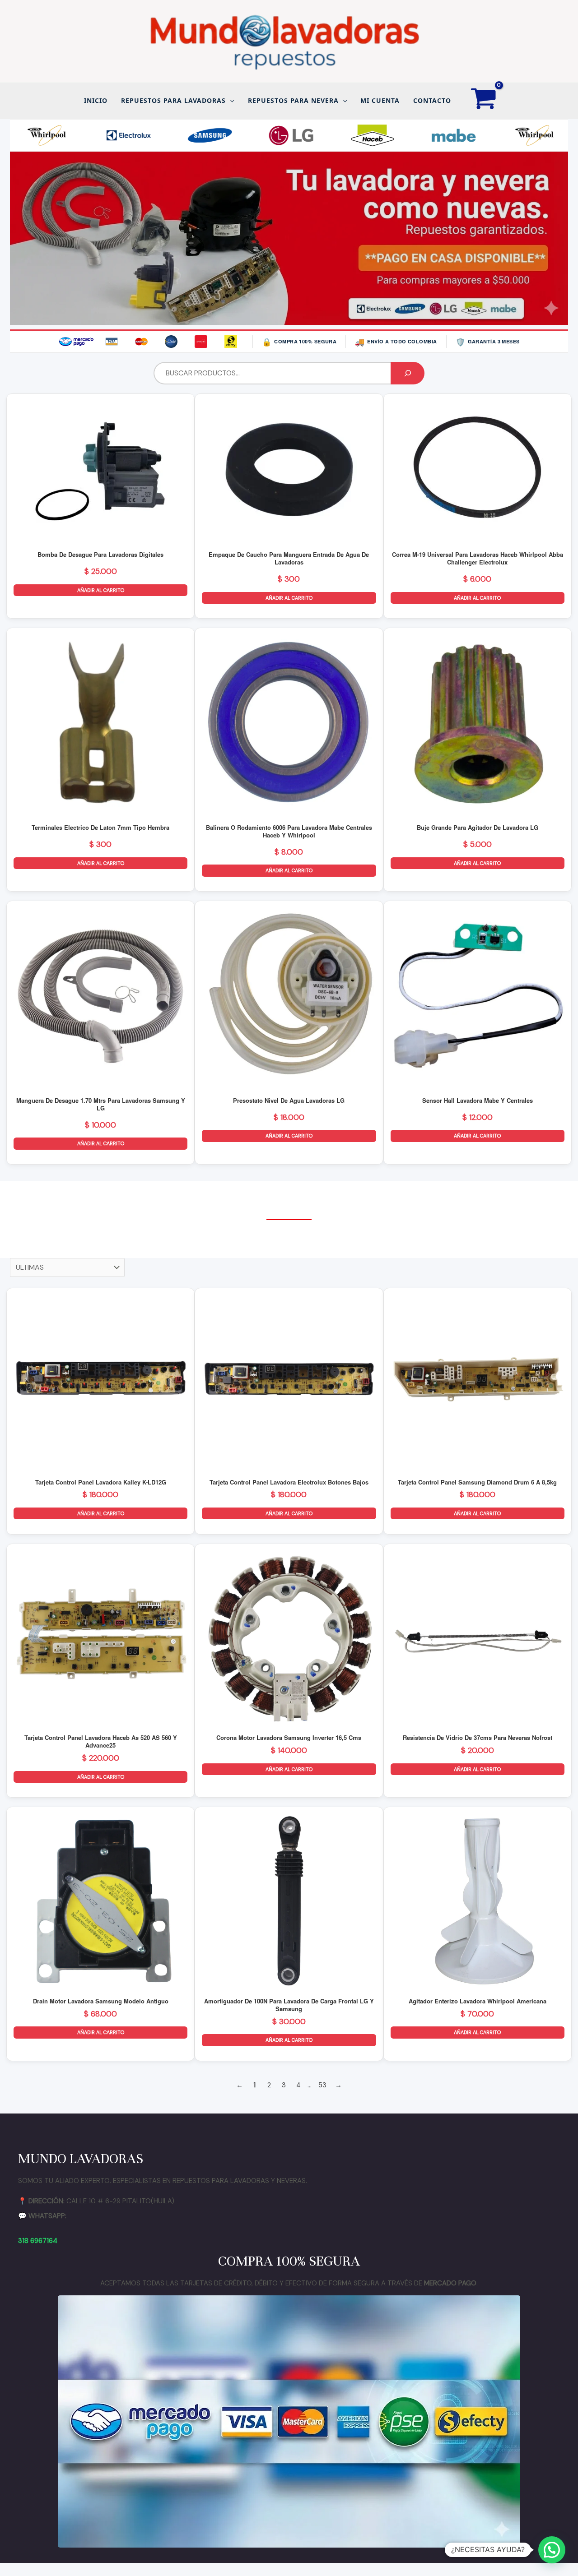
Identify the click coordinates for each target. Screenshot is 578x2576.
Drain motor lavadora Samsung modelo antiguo (101, 2001)
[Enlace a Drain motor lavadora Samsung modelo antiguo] (100, 1901)
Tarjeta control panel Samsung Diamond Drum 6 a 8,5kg (477, 1482)
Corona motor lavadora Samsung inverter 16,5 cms (289, 1737)
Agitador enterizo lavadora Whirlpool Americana (478, 2001)
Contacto (432, 100)
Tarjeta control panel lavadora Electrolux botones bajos (289, 1482)
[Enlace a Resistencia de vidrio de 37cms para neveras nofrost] (478, 1638)
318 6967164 (38, 2241)
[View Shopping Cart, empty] (484, 101)
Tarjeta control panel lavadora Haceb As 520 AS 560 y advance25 (101, 1741)
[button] (230, 101)
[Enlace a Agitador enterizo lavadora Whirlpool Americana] (478, 1901)
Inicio (96, 100)
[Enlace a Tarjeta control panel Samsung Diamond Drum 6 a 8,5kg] (478, 1382)
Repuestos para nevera (293, 100)
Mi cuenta (380, 100)
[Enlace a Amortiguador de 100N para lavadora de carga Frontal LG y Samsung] (289, 1901)
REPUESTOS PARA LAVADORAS (173, 100)
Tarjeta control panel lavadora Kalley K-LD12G (101, 1482)
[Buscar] (408, 373)
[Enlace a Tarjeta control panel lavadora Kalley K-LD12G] (100, 1382)
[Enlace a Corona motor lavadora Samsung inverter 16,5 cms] (289, 1638)
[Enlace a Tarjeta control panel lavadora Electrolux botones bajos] (289, 1382)
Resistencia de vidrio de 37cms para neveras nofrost (478, 1737)
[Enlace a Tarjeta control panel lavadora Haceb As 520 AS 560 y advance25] (100, 1638)
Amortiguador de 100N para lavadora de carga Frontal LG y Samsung (289, 2005)
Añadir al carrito (101, 590)
